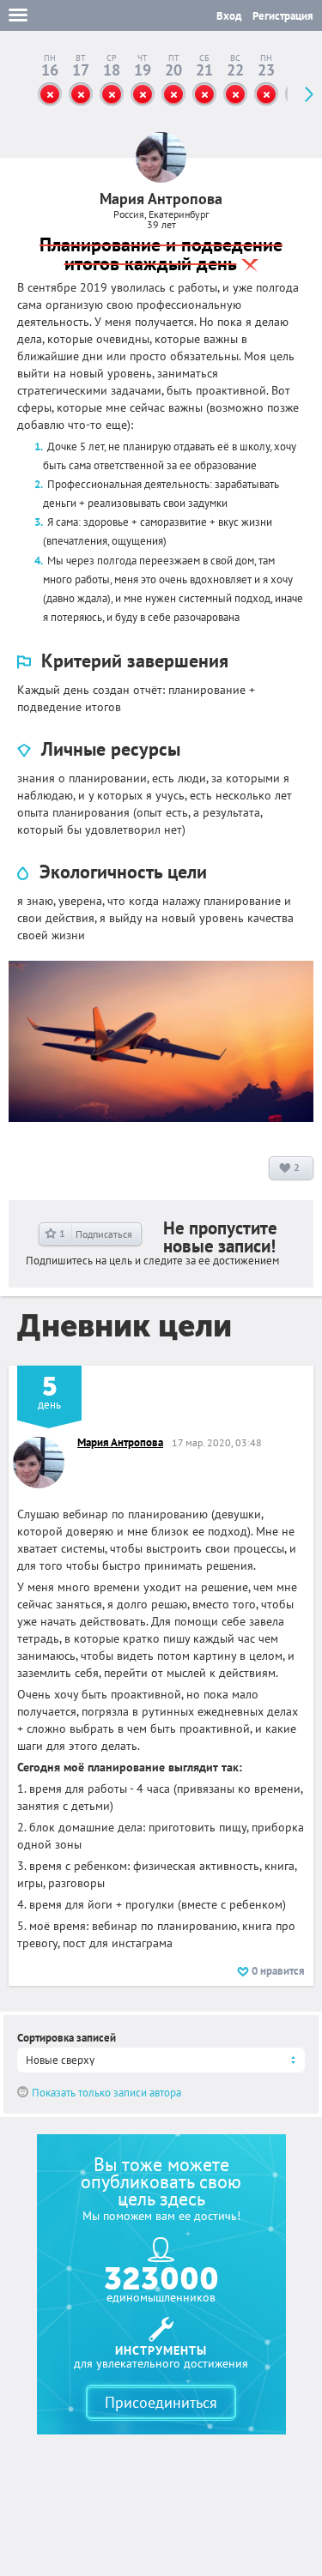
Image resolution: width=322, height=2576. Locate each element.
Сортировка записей (67, 2038)
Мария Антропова (120, 1442)
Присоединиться (161, 2402)
